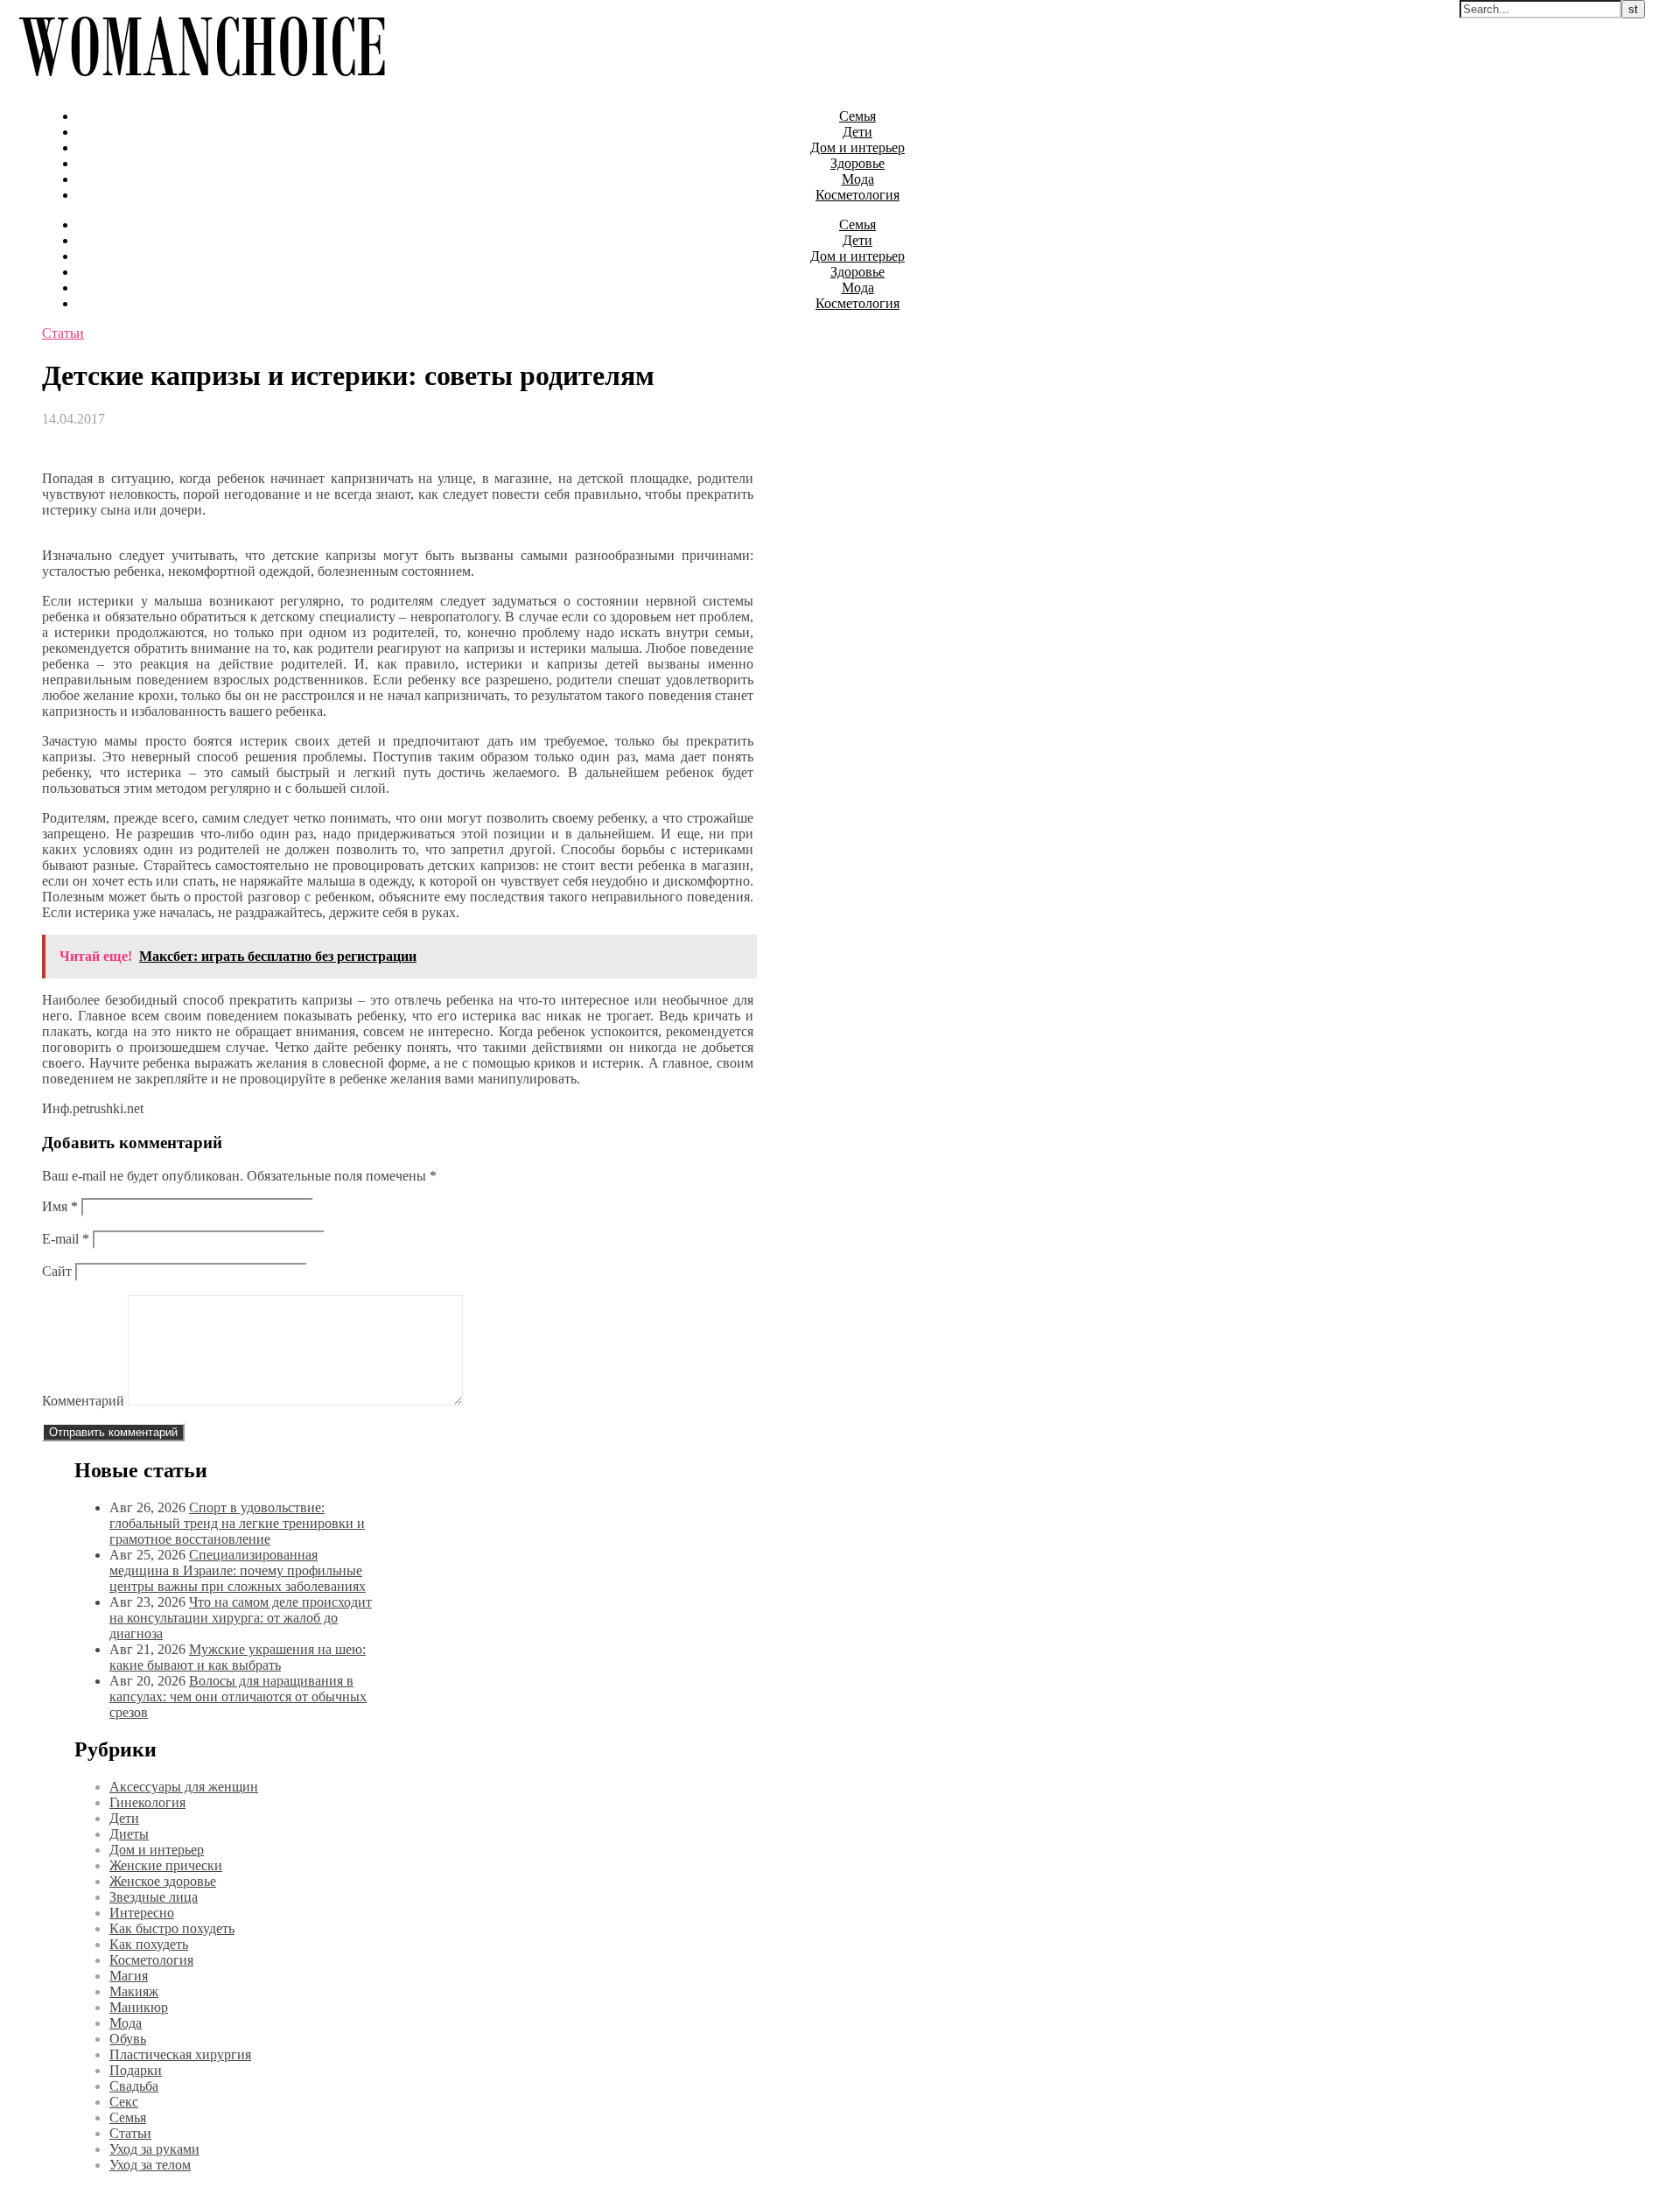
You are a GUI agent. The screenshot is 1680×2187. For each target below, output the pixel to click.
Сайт (57, 1271)
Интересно (142, 1913)
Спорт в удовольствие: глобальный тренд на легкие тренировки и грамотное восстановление (237, 1523)
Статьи (63, 333)
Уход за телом (150, 2165)
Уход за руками (154, 2149)
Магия (129, 1976)
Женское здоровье (163, 1881)
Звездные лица (154, 1897)
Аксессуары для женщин (184, 1787)
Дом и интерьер (857, 147)
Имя (60, 1206)
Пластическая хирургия (180, 2054)
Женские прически (166, 1865)
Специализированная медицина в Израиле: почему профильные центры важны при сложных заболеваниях (238, 1570)
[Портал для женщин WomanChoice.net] (202, 86)
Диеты (129, 1834)
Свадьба (134, 2086)
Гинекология (147, 1802)
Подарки (136, 2070)
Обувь (128, 2039)
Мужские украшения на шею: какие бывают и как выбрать (238, 1657)
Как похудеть (149, 1944)
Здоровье (857, 163)
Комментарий (83, 1401)
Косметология (857, 195)
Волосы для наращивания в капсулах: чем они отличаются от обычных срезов (238, 1696)
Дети (857, 132)
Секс (124, 2102)
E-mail (66, 1239)
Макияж (134, 1991)
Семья (857, 116)
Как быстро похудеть (172, 1928)
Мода (858, 179)
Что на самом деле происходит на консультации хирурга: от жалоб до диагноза (241, 1618)
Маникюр (139, 2007)
